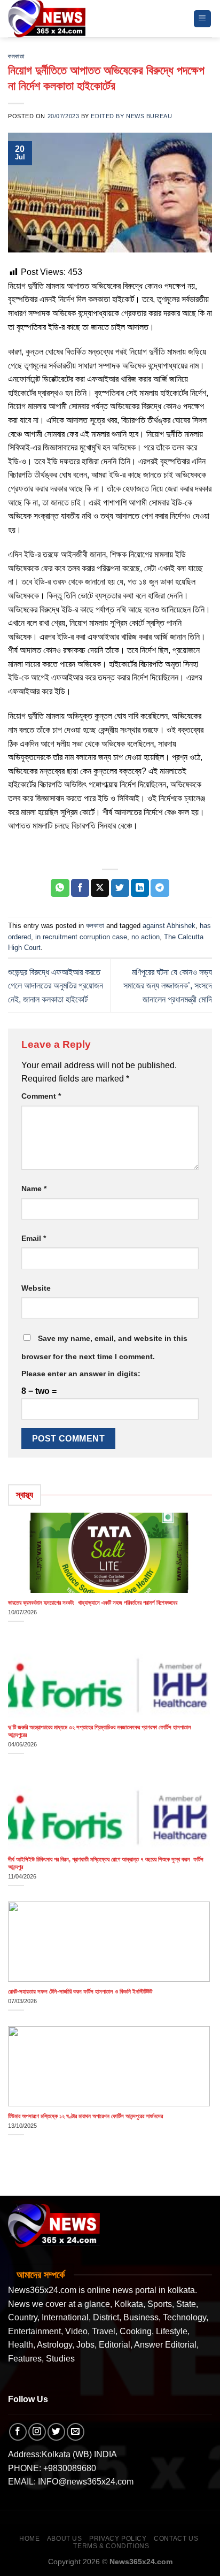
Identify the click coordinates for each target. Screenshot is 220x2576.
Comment (41, 1096)
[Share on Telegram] (160, 888)
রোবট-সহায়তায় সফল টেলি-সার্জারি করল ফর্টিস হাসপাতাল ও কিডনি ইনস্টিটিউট (80, 1991)
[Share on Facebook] (80, 888)
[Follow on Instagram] (37, 2432)
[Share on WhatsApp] (60, 888)
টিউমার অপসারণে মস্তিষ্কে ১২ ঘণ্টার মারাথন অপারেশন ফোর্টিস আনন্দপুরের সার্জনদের (85, 2116)
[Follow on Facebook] (18, 2432)
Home (29, 2539)
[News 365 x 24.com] (47, 18)
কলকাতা (16, 56)
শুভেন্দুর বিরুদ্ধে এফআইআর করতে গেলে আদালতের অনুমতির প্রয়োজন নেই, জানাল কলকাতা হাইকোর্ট (56, 986)
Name (34, 1189)
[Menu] (203, 19)
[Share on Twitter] (120, 888)
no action (146, 937)
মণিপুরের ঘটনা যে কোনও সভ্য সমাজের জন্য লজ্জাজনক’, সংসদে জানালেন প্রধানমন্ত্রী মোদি (168, 986)
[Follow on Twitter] (56, 2432)
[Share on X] (100, 888)
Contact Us (176, 2539)
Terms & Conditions (111, 2546)
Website (36, 1288)
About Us (65, 2539)
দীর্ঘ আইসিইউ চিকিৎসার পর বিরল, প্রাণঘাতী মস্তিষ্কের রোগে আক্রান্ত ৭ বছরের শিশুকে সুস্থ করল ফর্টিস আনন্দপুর (106, 1863)
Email (34, 1238)
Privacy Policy (118, 2539)
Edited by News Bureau (131, 116)
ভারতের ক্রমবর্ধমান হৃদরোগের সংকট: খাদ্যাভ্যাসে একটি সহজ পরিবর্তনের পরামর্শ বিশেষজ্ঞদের (93, 1603)
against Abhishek (169, 926)
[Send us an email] (76, 2432)
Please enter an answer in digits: (81, 1374)
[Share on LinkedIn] (140, 888)
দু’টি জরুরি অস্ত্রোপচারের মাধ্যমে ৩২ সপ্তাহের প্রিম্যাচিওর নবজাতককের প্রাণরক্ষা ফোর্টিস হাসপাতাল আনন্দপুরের (100, 1731)
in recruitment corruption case (81, 937)
